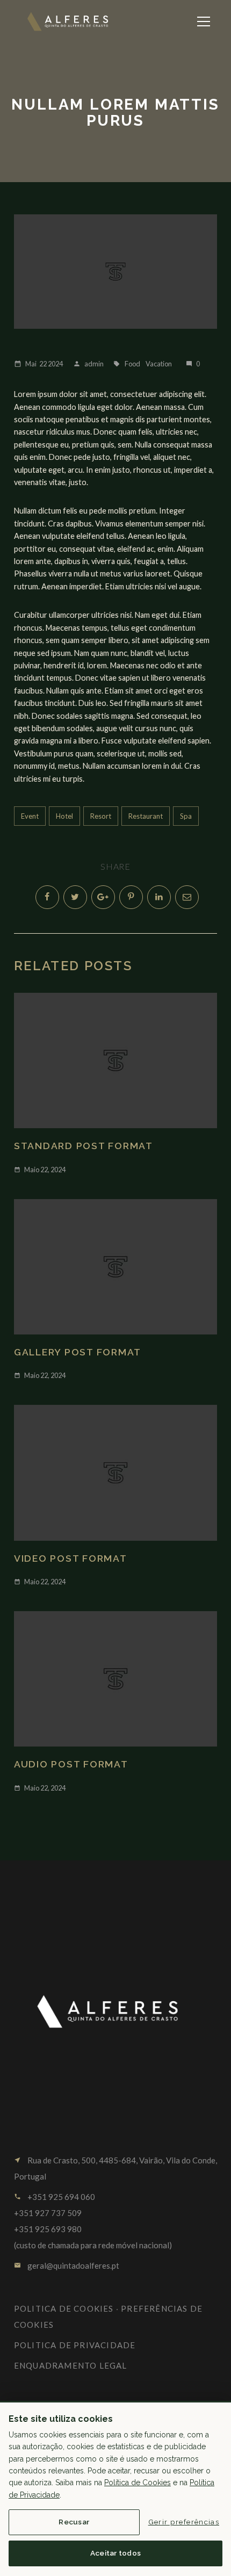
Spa (186, 816)
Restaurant (146, 816)
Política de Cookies (138, 2483)
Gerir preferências (184, 2522)
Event (30, 816)
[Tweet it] (75, 897)
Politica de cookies (64, 2308)
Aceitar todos (116, 2553)
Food (132, 364)
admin (88, 364)
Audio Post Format (71, 1764)
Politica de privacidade (75, 2345)
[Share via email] (187, 897)
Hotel (64, 816)
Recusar (74, 2522)
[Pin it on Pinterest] (131, 897)
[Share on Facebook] (47, 897)
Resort (101, 816)
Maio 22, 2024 (40, 1170)
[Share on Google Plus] (103, 897)
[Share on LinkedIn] (159, 897)
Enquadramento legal (71, 2365)
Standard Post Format (84, 1146)
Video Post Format (71, 1558)
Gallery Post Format (78, 1352)
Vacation (159, 364)
